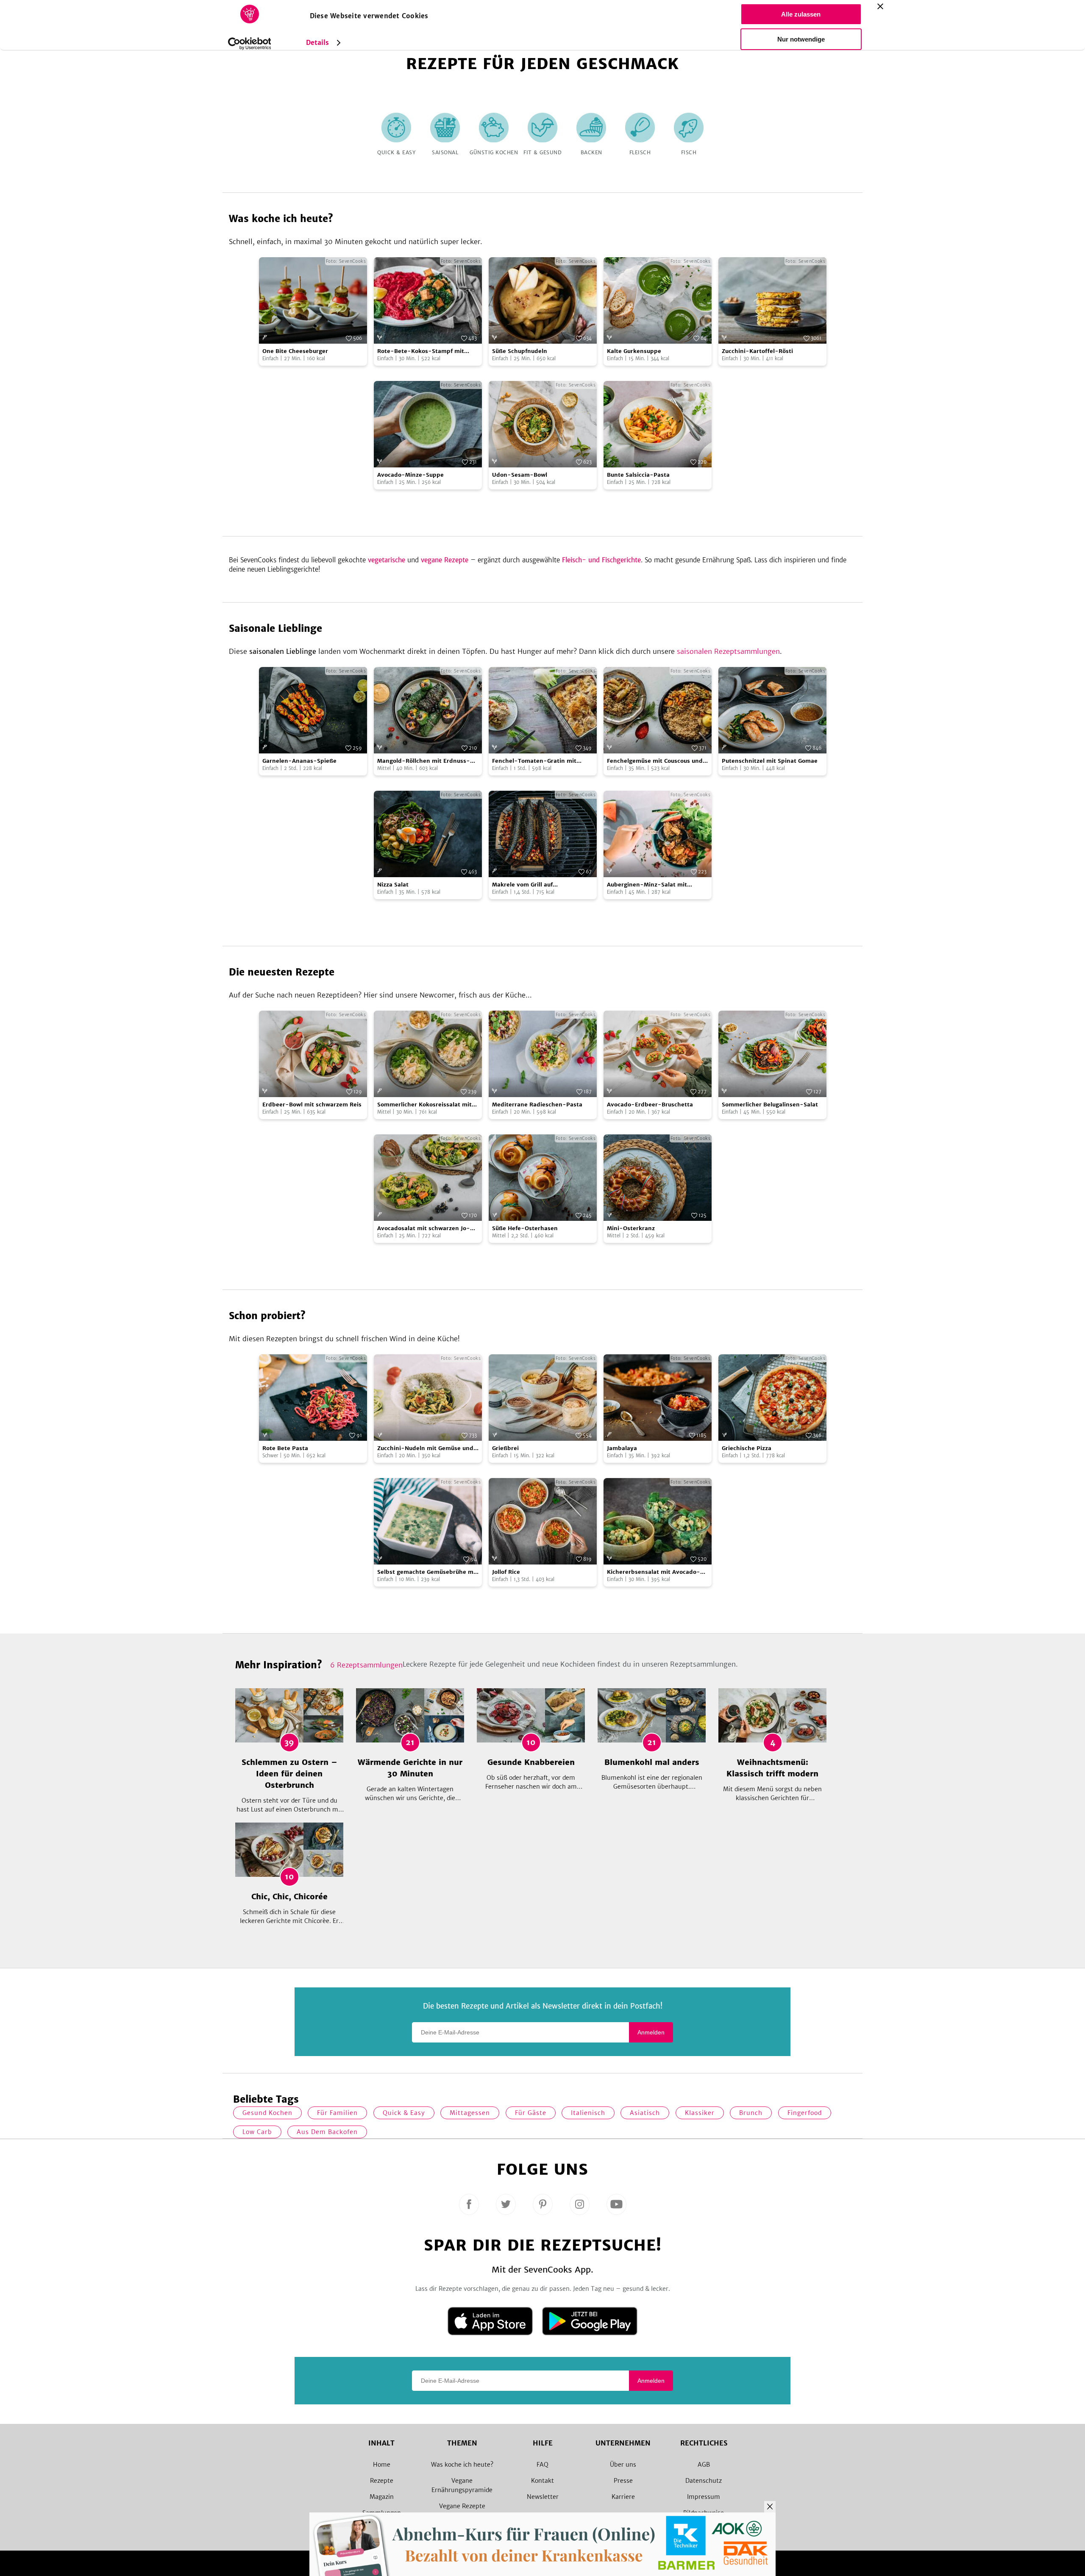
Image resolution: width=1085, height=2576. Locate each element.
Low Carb (257, 2132)
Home (382, 2465)
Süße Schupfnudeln (520, 351)
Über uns (623, 2465)
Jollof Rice (506, 1572)
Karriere (623, 2497)
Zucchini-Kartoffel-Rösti (757, 351)
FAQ (542, 2465)
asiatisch (645, 2113)
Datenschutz (704, 2481)
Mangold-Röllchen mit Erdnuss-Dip (424, 761)
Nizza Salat (393, 885)
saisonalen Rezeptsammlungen (728, 651)
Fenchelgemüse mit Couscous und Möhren (655, 761)
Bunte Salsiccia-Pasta (638, 475)
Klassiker (700, 2113)
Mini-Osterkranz (631, 1228)
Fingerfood (805, 2113)
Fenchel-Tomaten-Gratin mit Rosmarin (534, 761)
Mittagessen (470, 2113)
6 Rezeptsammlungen (366, 1665)
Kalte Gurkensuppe (634, 351)
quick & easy (404, 2113)
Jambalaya (622, 1448)
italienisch (588, 2113)
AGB (704, 2465)
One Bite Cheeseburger (295, 351)
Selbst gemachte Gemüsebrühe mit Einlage (427, 1572)
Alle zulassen (801, 14)
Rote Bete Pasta (285, 1448)
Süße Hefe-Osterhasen (525, 1228)
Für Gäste (531, 2113)
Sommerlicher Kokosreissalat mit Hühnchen (424, 1105)
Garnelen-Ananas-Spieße (299, 761)
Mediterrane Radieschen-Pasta (537, 1105)
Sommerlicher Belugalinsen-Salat (770, 1105)
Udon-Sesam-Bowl (520, 475)
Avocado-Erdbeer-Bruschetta (650, 1105)
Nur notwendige (801, 39)
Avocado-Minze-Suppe (410, 475)
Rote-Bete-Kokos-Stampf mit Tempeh (421, 352)
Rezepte (382, 2481)
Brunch (751, 2113)
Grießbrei (505, 1448)
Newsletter (543, 2497)
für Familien (337, 2113)
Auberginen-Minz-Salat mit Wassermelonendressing (647, 885)
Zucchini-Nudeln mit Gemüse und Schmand (425, 1449)
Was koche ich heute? (462, 2465)
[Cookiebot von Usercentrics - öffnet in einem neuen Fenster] (249, 44)
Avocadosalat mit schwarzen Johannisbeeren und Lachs (424, 1229)
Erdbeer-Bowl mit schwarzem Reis (312, 1105)
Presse (623, 2481)
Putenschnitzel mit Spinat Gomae (770, 761)
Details (318, 43)
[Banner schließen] (880, 6)
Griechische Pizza (747, 1448)
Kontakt (542, 2481)
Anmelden (651, 2032)
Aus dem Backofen (327, 2132)
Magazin (382, 2497)
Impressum (704, 2497)
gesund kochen (267, 2113)
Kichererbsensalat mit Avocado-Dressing (654, 1572)
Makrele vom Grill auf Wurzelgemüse (522, 885)
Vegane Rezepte (462, 2506)
